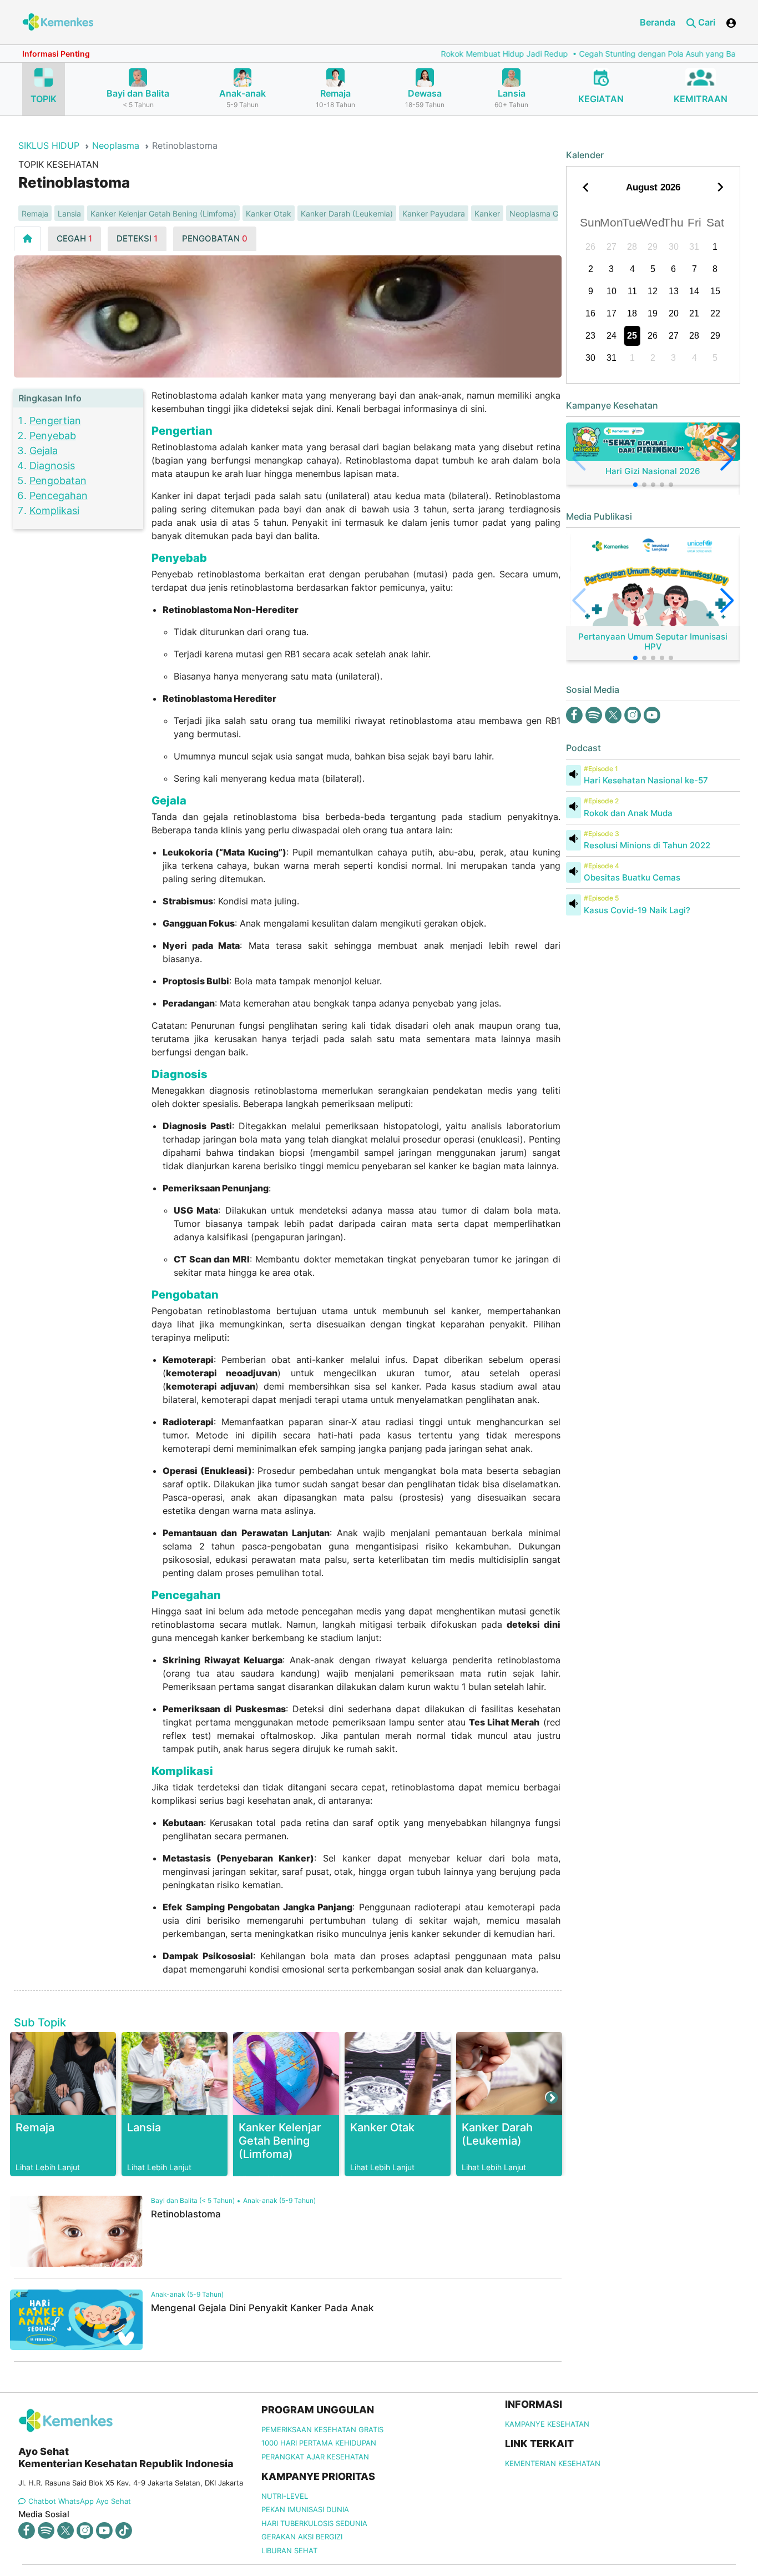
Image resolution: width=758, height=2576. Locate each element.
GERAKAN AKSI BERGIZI (302, 2537)
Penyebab (53, 436)
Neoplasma (116, 145)
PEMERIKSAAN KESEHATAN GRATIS (322, 2429)
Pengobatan (58, 481)
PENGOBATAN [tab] (215, 238)
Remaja (35, 213)
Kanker (487, 213)
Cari (706, 22)
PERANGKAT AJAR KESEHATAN (315, 2457)
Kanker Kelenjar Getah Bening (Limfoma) (163, 213)
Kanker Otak (269, 213)
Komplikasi (54, 510)
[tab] (27, 238)
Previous (19, 2097)
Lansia (69, 213)
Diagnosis (52, 466)
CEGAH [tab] (74, 238)
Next (550, 2097)
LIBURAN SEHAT (289, 2550)
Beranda (658, 22)
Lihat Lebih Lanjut (48, 2167)
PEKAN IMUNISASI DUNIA (305, 2509)
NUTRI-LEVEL (285, 2496)
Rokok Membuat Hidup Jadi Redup (450, 54)
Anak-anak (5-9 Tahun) (279, 2200)
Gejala (44, 451)
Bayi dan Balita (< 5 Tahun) (193, 2200)
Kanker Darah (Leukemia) (347, 213)
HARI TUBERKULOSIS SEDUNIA (314, 2523)
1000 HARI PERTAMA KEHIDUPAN (319, 2443)
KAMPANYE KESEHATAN (547, 2424)
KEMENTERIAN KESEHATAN (553, 2463)
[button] (635, 485)
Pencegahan (59, 495)
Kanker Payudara (434, 213)
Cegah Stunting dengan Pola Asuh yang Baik (606, 54)
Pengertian (55, 421)
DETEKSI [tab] (137, 238)
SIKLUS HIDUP (49, 145)
